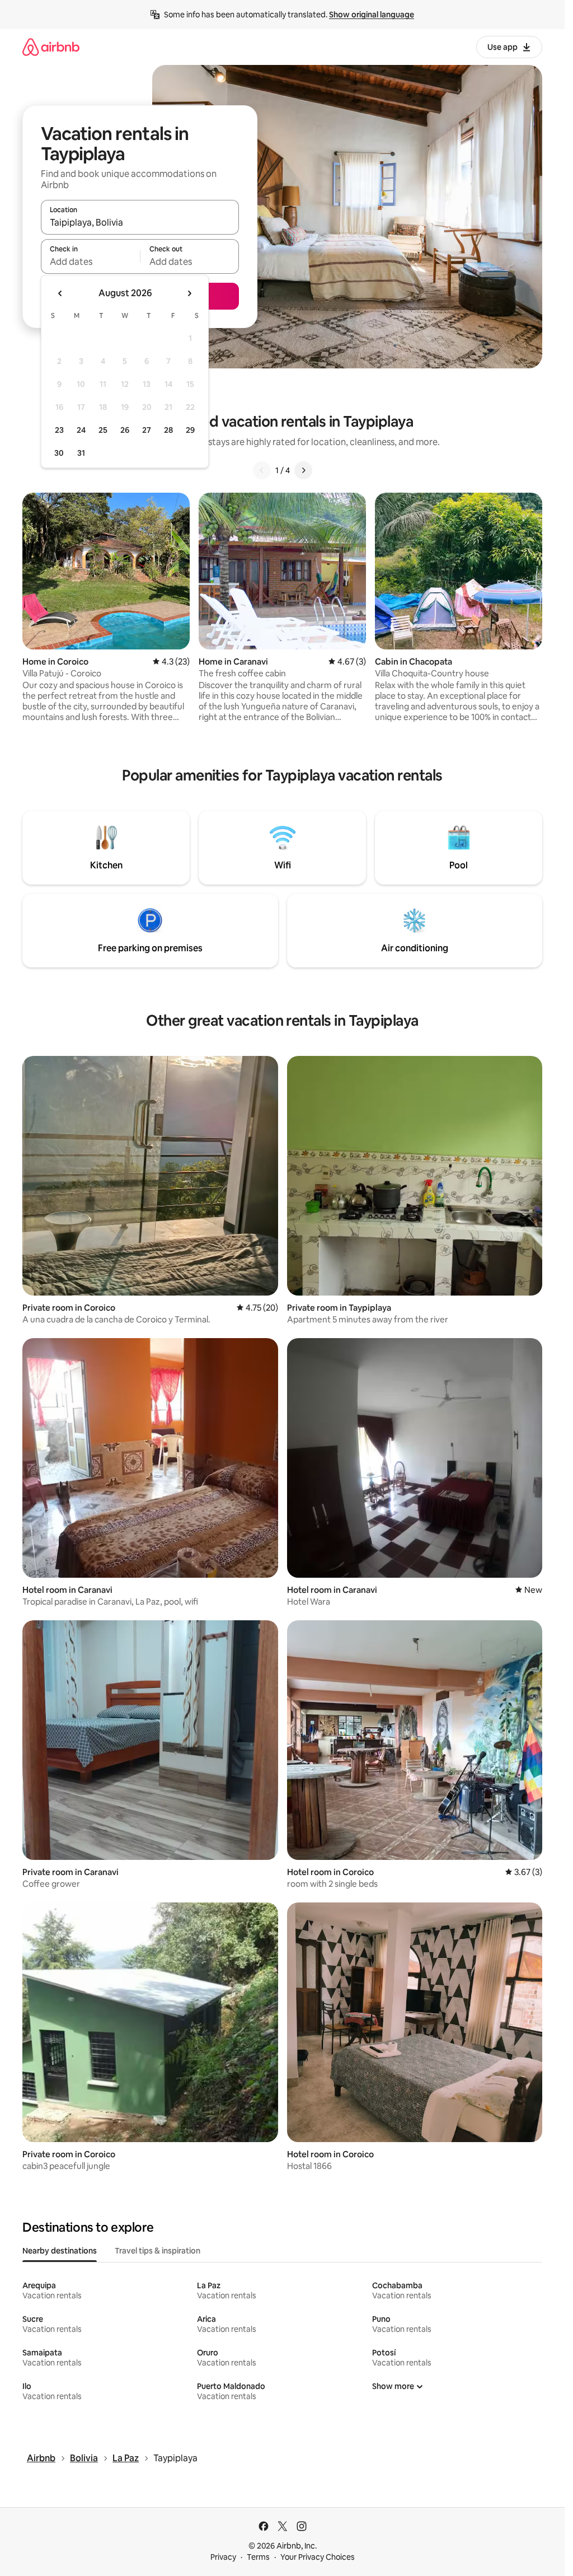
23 (59, 430)
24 (81, 430)
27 (147, 430)
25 (103, 430)
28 (168, 430)
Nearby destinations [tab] (60, 2251)
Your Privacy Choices (318, 2557)
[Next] (303, 470)
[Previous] (262, 470)
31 (81, 453)
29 (190, 430)
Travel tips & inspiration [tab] (158, 2251)
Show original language (372, 15)
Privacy (223, 2557)
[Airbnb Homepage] (51, 47)
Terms (258, 2557)
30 (59, 453)
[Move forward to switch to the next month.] (189, 293)
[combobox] (140, 222)
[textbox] (90, 261)
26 (125, 430)
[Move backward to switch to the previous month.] (60, 293)
